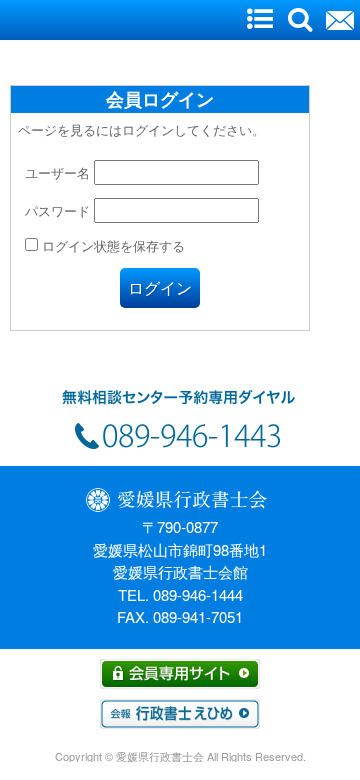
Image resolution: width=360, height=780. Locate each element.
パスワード (57, 210)
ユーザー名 (57, 172)
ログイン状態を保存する (111, 245)
